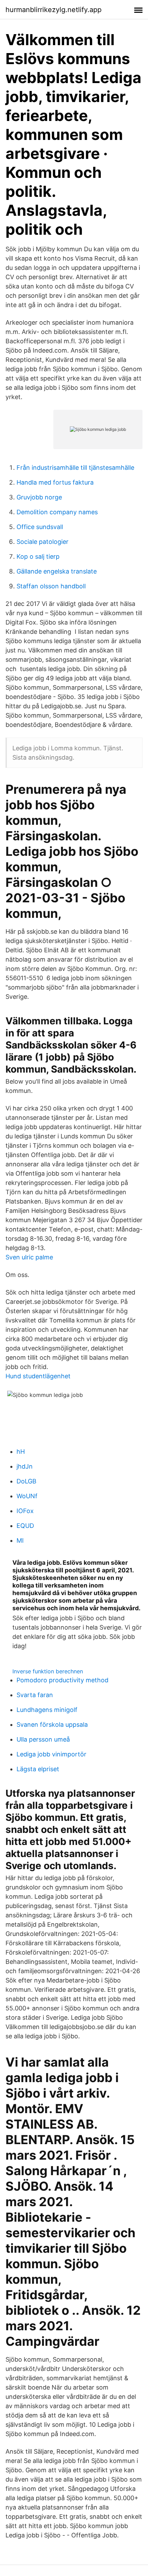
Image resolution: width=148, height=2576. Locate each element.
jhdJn (25, 1466)
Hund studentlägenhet (38, 1376)
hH (21, 1452)
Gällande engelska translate (57, 571)
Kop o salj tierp (38, 556)
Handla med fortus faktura (55, 482)
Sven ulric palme (29, 1257)
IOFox (25, 1511)
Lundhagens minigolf (47, 1710)
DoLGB (27, 1481)
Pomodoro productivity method (62, 1680)
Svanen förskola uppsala (52, 1725)
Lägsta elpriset (38, 1769)
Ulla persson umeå (43, 1739)
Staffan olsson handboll (51, 586)
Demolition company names (57, 512)
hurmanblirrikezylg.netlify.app (54, 10)
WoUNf (27, 1496)
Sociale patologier (43, 542)
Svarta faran (35, 1695)
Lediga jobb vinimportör (51, 1754)
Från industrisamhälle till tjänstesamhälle (75, 468)
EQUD (25, 1526)
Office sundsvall (40, 527)
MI (20, 1540)
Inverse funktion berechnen (48, 1671)
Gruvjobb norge (39, 497)
